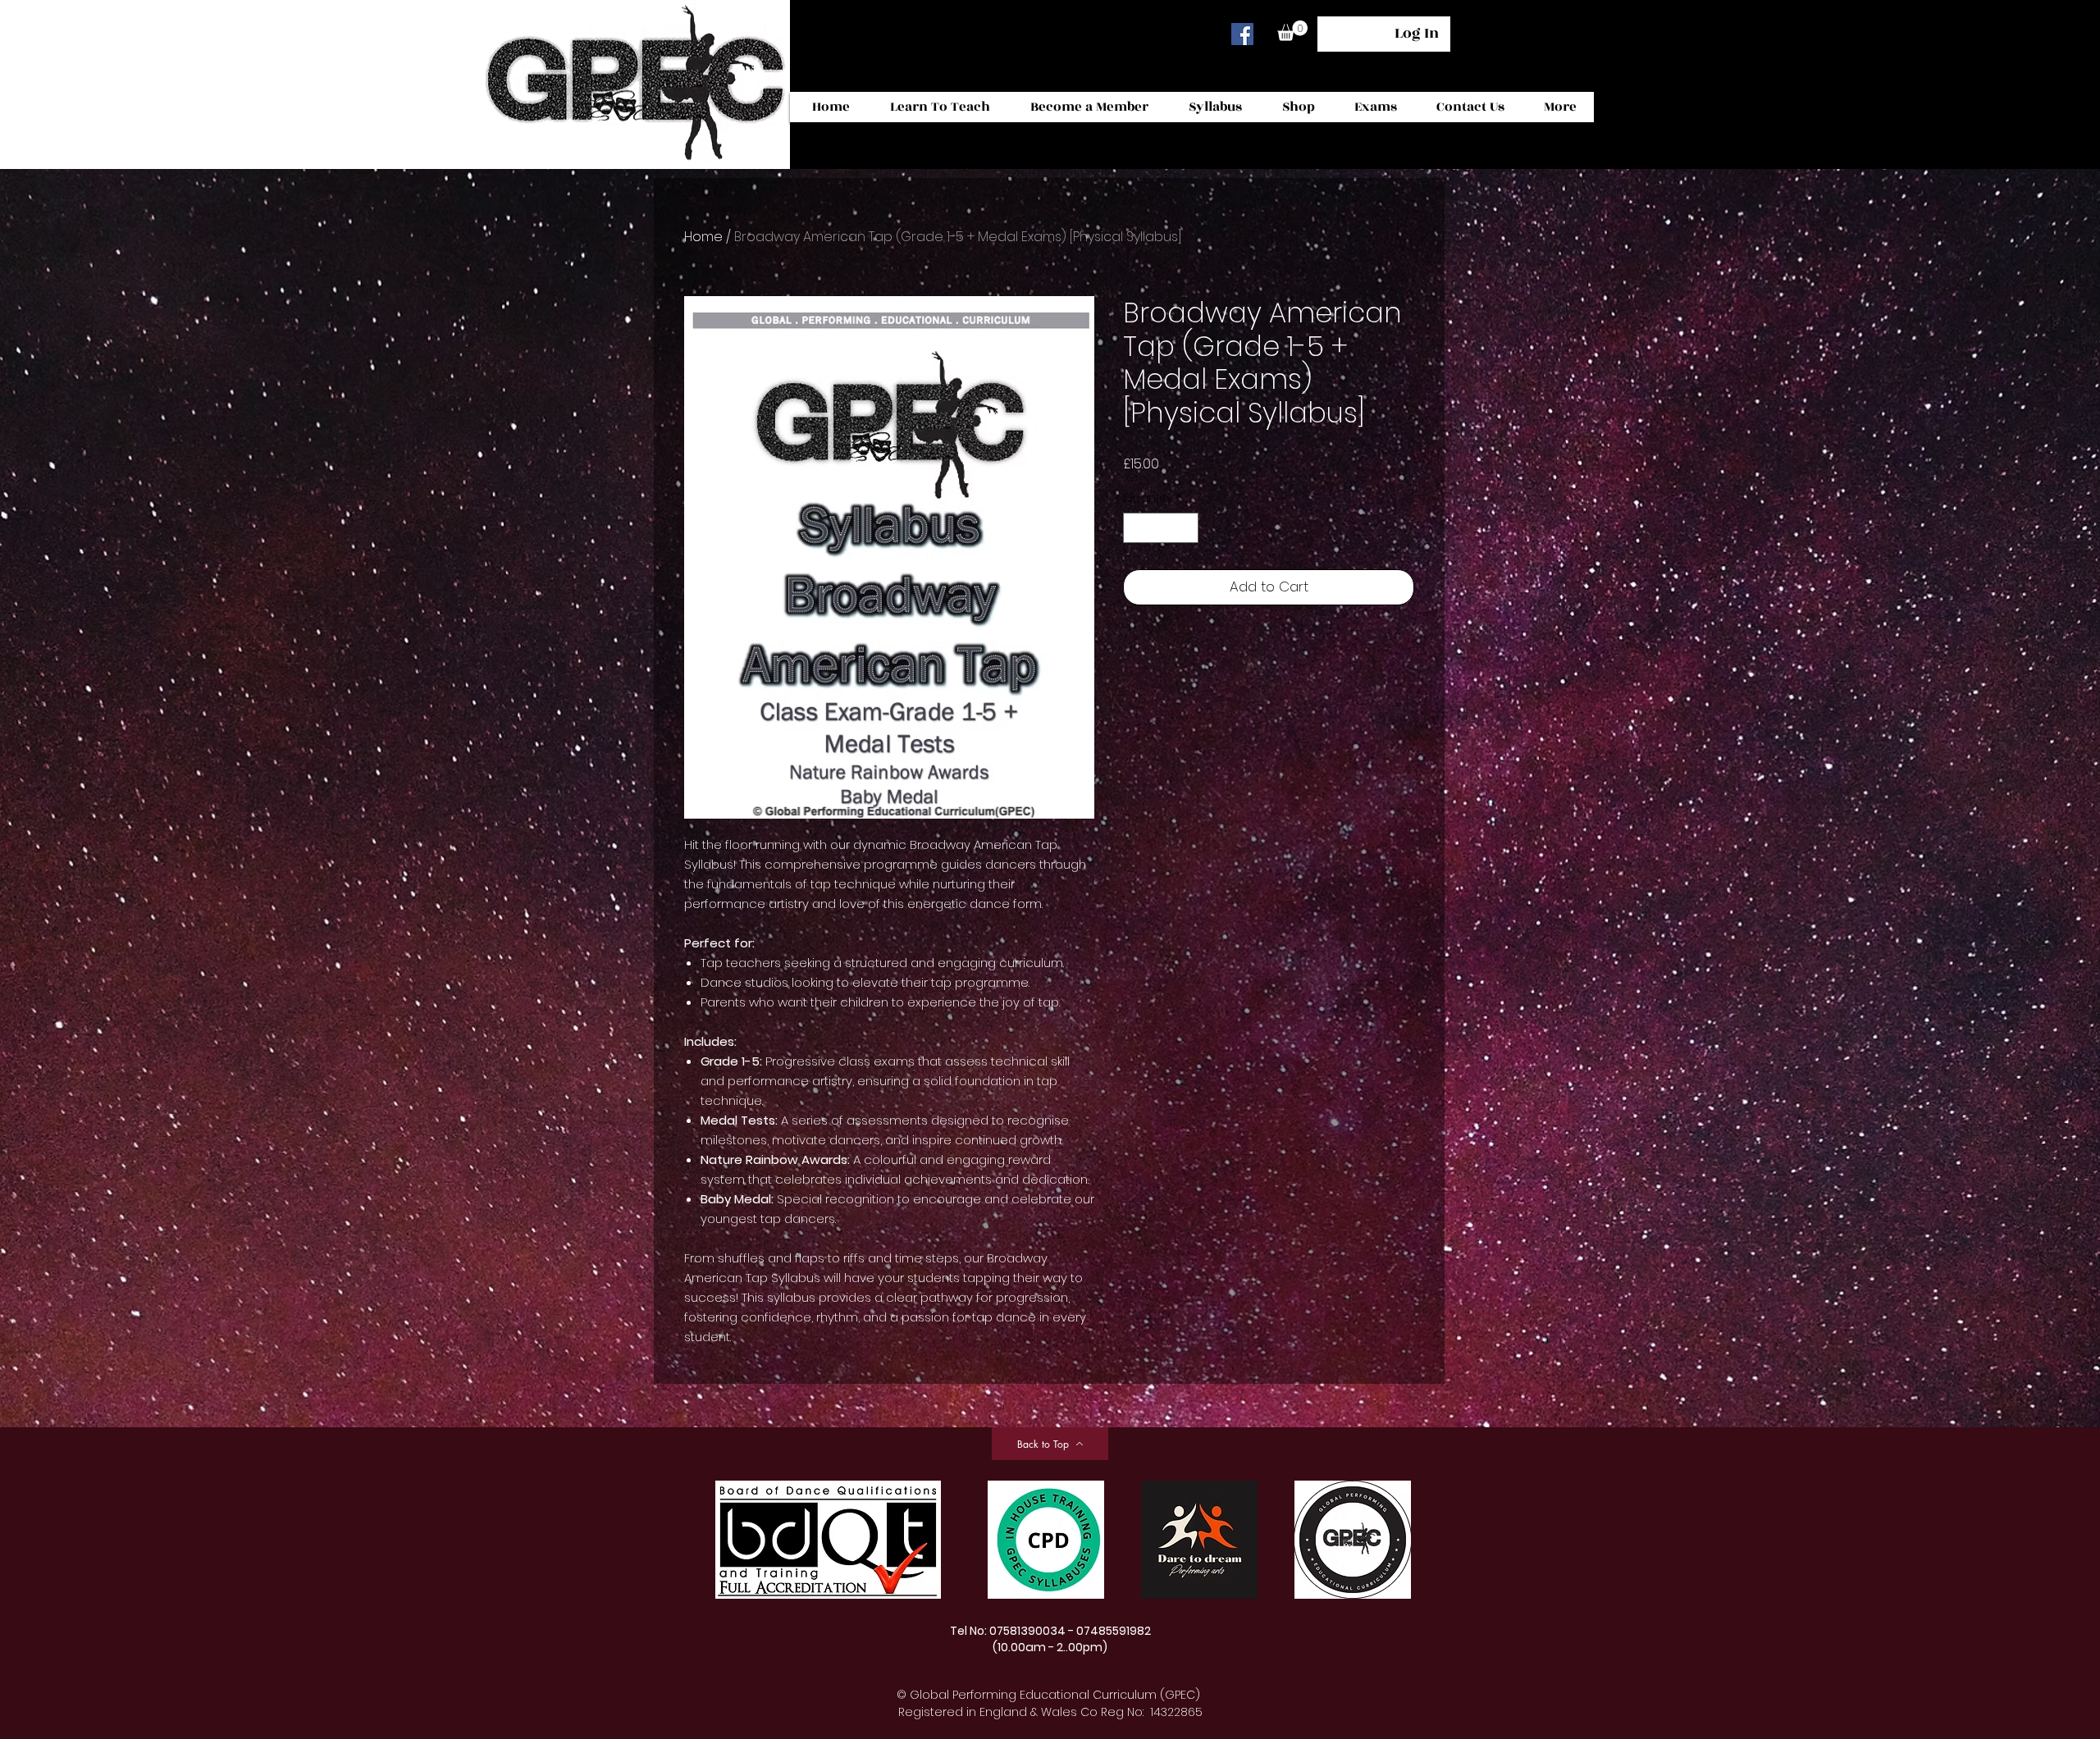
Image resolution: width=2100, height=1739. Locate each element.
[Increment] (1186, 528)
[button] (1292, 31)
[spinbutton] (1161, 528)
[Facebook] (1242, 34)
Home (703, 237)
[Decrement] (1136, 528)
